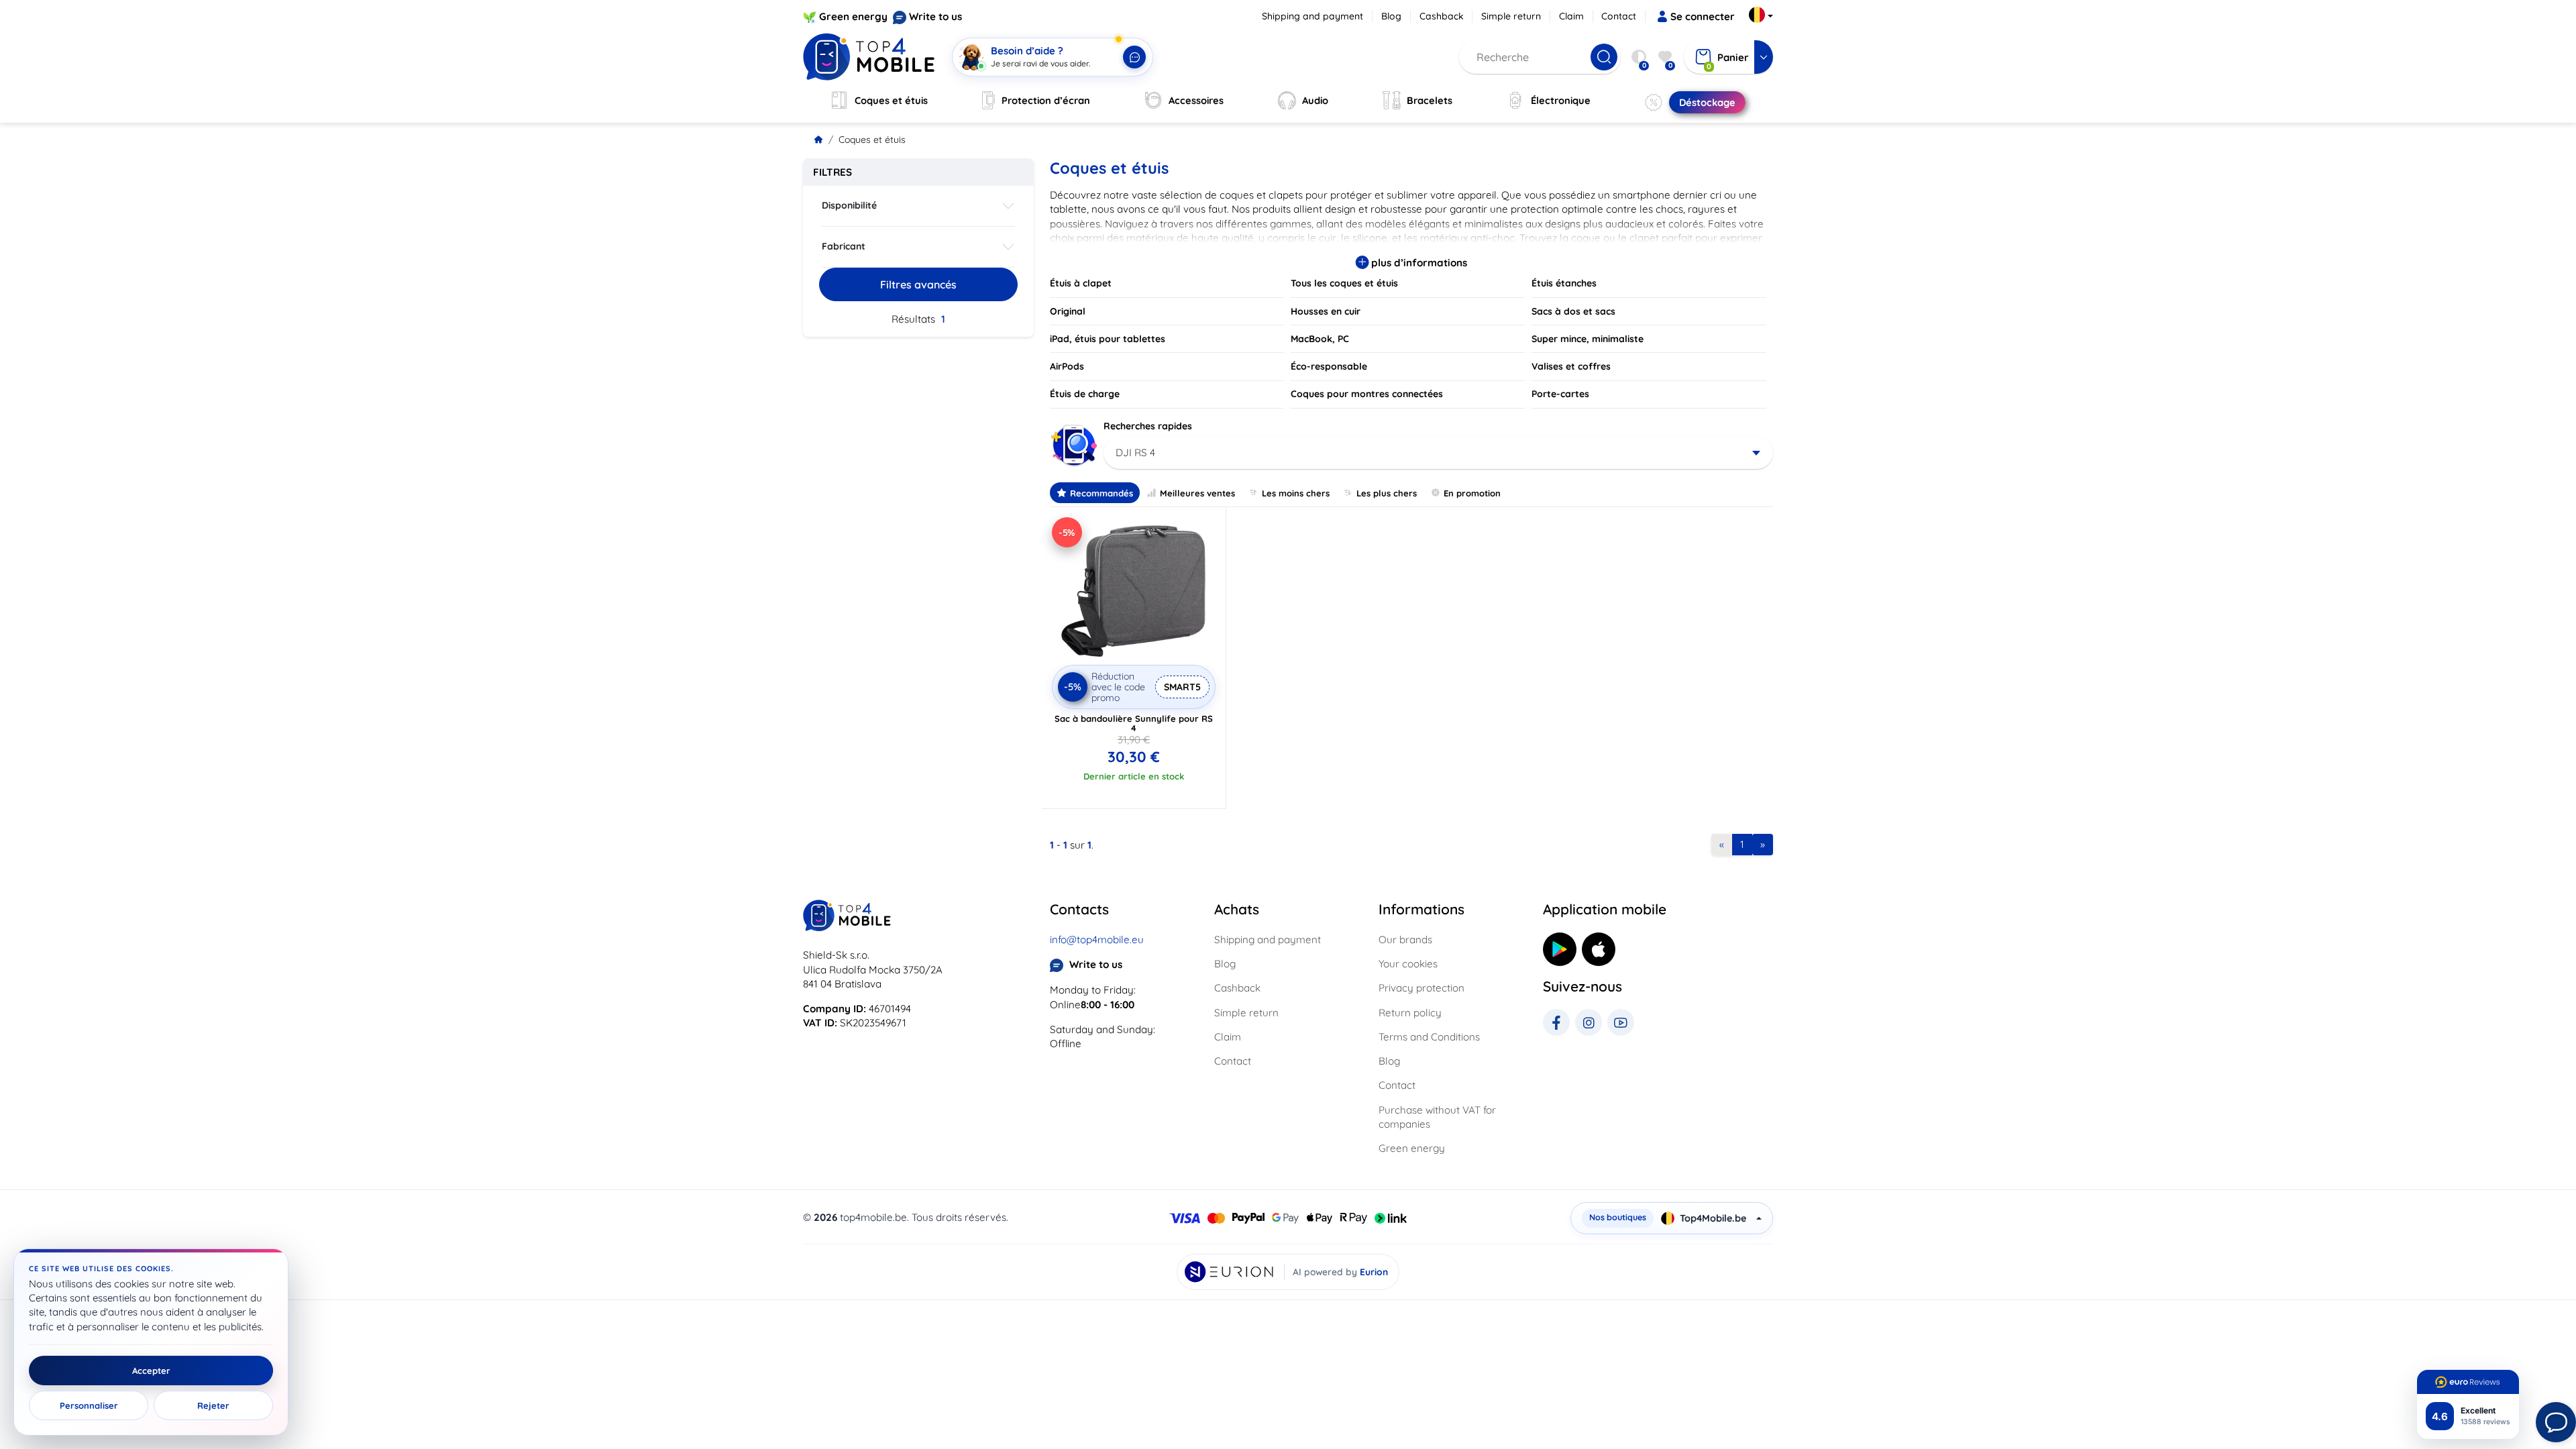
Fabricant (844, 246)
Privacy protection (1421, 988)
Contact (1619, 16)
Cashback (1442, 16)
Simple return (1511, 16)
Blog (1391, 16)
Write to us (935, 16)
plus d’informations (1418, 263)
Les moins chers (1296, 493)
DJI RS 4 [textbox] (1135, 452)
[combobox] (1439, 453)
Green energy (853, 16)
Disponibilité (849, 205)
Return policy (1410, 1013)
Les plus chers (1387, 493)
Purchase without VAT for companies (1437, 1117)
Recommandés (1102, 493)
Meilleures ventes (1197, 493)
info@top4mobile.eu (1097, 940)
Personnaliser (89, 1405)
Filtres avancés (918, 284)
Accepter (151, 1371)
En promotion (1472, 493)
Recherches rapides (1148, 426)
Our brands (1405, 940)
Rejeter (213, 1405)
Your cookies (1408, 964)
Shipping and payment (1312, 16)
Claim (1571, 16)
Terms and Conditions (1429, 1037)
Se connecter (1703, 16)
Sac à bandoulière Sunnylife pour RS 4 (1134, 723)
